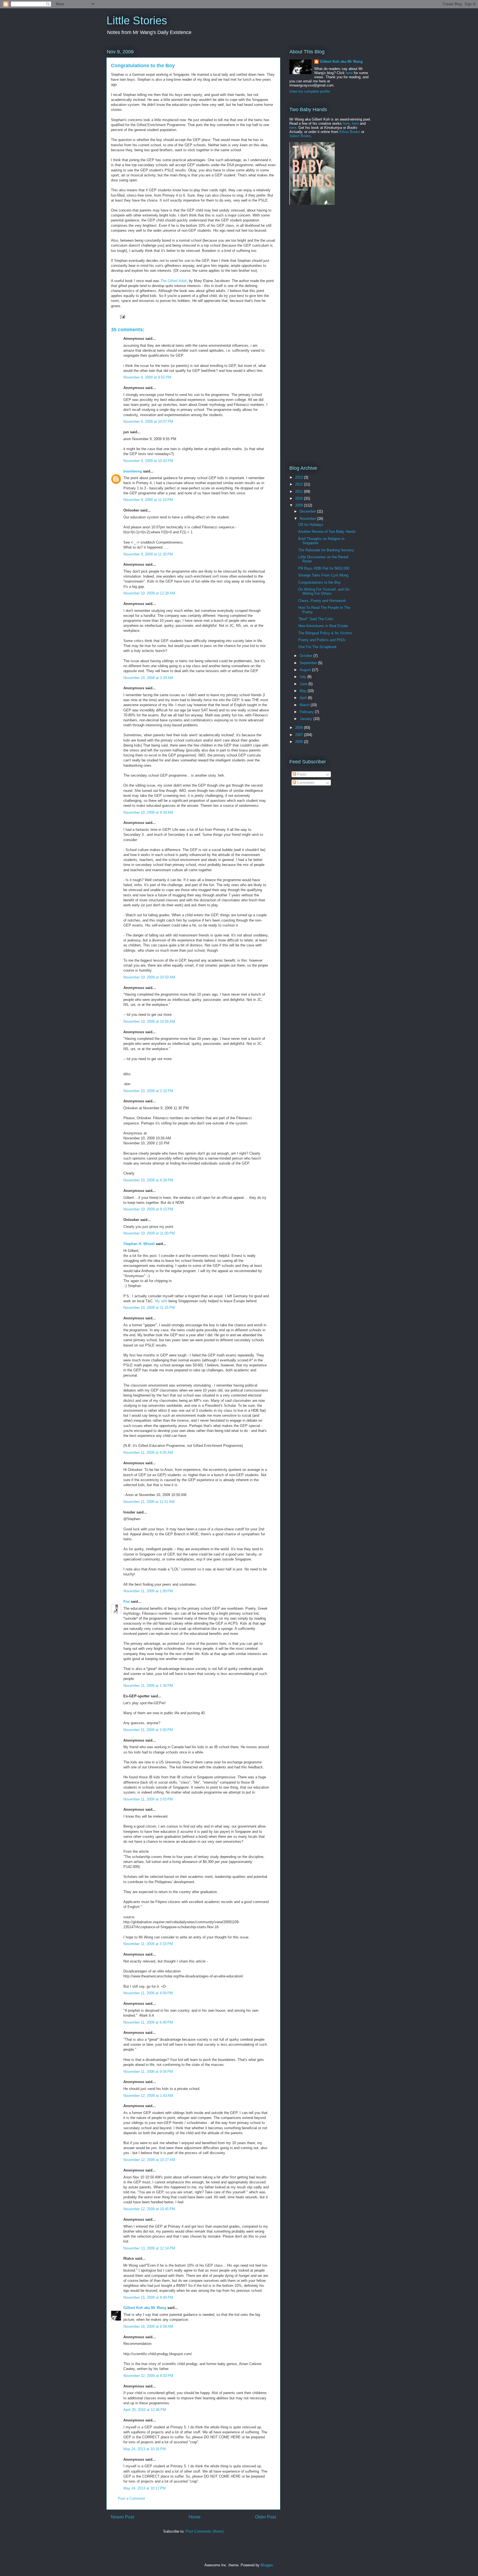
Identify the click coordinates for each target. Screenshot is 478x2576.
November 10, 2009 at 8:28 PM (148, 1180)
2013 (300, 477)
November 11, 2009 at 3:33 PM (148, 1944)
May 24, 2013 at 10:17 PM (145, 2488)
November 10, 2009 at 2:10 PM (148, 1091)
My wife (161, 1301)
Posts (301, 774)
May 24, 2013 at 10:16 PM (145, 2449)
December (308, 511)
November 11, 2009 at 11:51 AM (149, 1502)
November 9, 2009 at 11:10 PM (148, 500)
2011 (300, 491)
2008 (300, 728)
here (349, 73)
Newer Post (122, 2517)
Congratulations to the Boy (319, 582)
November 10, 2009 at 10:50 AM (149, 977)
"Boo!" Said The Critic (316, 619)
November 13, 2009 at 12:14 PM (149, 2248)
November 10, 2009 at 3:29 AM (148, 678)
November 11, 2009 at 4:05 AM (148, 1453)
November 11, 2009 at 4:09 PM (148, 1993)
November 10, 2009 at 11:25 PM (149, 1308)
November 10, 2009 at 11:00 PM (149, 1233)
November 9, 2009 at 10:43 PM (148, 461)
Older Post (265, 2517)
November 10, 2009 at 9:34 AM (148, 812)
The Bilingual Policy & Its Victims (325, 633)
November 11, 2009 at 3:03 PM (148, 1799)
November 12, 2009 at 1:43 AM (148, 2096)
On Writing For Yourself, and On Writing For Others (324, 592)
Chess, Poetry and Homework (322, 601)
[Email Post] (122, 316)
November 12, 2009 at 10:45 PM (149, 2209)
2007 (300, 735)
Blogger (267, 2565)
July (303, 677)
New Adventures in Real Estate (323, 626)
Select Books (300, 136)
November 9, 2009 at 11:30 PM (148, 554)
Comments (305, 783)
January (306, 719)
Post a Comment (131, 2498)
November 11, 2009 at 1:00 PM (148, 1591)
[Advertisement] (324, 252)
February (307, 712)
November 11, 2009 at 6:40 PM (148, 2022)
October (306, 656)
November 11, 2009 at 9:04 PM (148, 2072)
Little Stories (137, 20)
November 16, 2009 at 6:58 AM (148, 2326)
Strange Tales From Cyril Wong (323, 575)
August (306, 670)
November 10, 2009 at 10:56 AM (149, 1021)
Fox (127, 1602)
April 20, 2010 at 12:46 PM (145, 2410)
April (304, 698)
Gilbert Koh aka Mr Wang (145, 2308)
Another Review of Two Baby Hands (327, 532)
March (305, 705)
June (304, 684)
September (309, 663)
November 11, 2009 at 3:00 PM (148, 1730)
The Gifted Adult (174, 281)
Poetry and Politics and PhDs (322, 640)
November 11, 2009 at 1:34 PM (148, 1686)
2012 (300, 484)
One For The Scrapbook (317, 647)
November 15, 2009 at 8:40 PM (148, 2297)
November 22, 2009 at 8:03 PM (148, 2376)
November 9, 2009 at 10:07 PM (148, 421)
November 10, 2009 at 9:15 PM (148, 1209)
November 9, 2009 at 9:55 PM (147, 377)
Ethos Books (350, 132)
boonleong (133, 471)
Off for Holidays (311, 525)
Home (195, 2517)
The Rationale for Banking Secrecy (326, 550)
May (304, 691)
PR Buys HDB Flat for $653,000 (324, 568)
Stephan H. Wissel (139, 1244)
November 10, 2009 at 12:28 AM (149, 593)
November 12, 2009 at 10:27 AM (149, 2160)
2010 (300, 498)
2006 (300, 742)
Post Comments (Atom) (205, 2531)
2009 (300, 505)
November (308, 519)
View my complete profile (310, 91)
